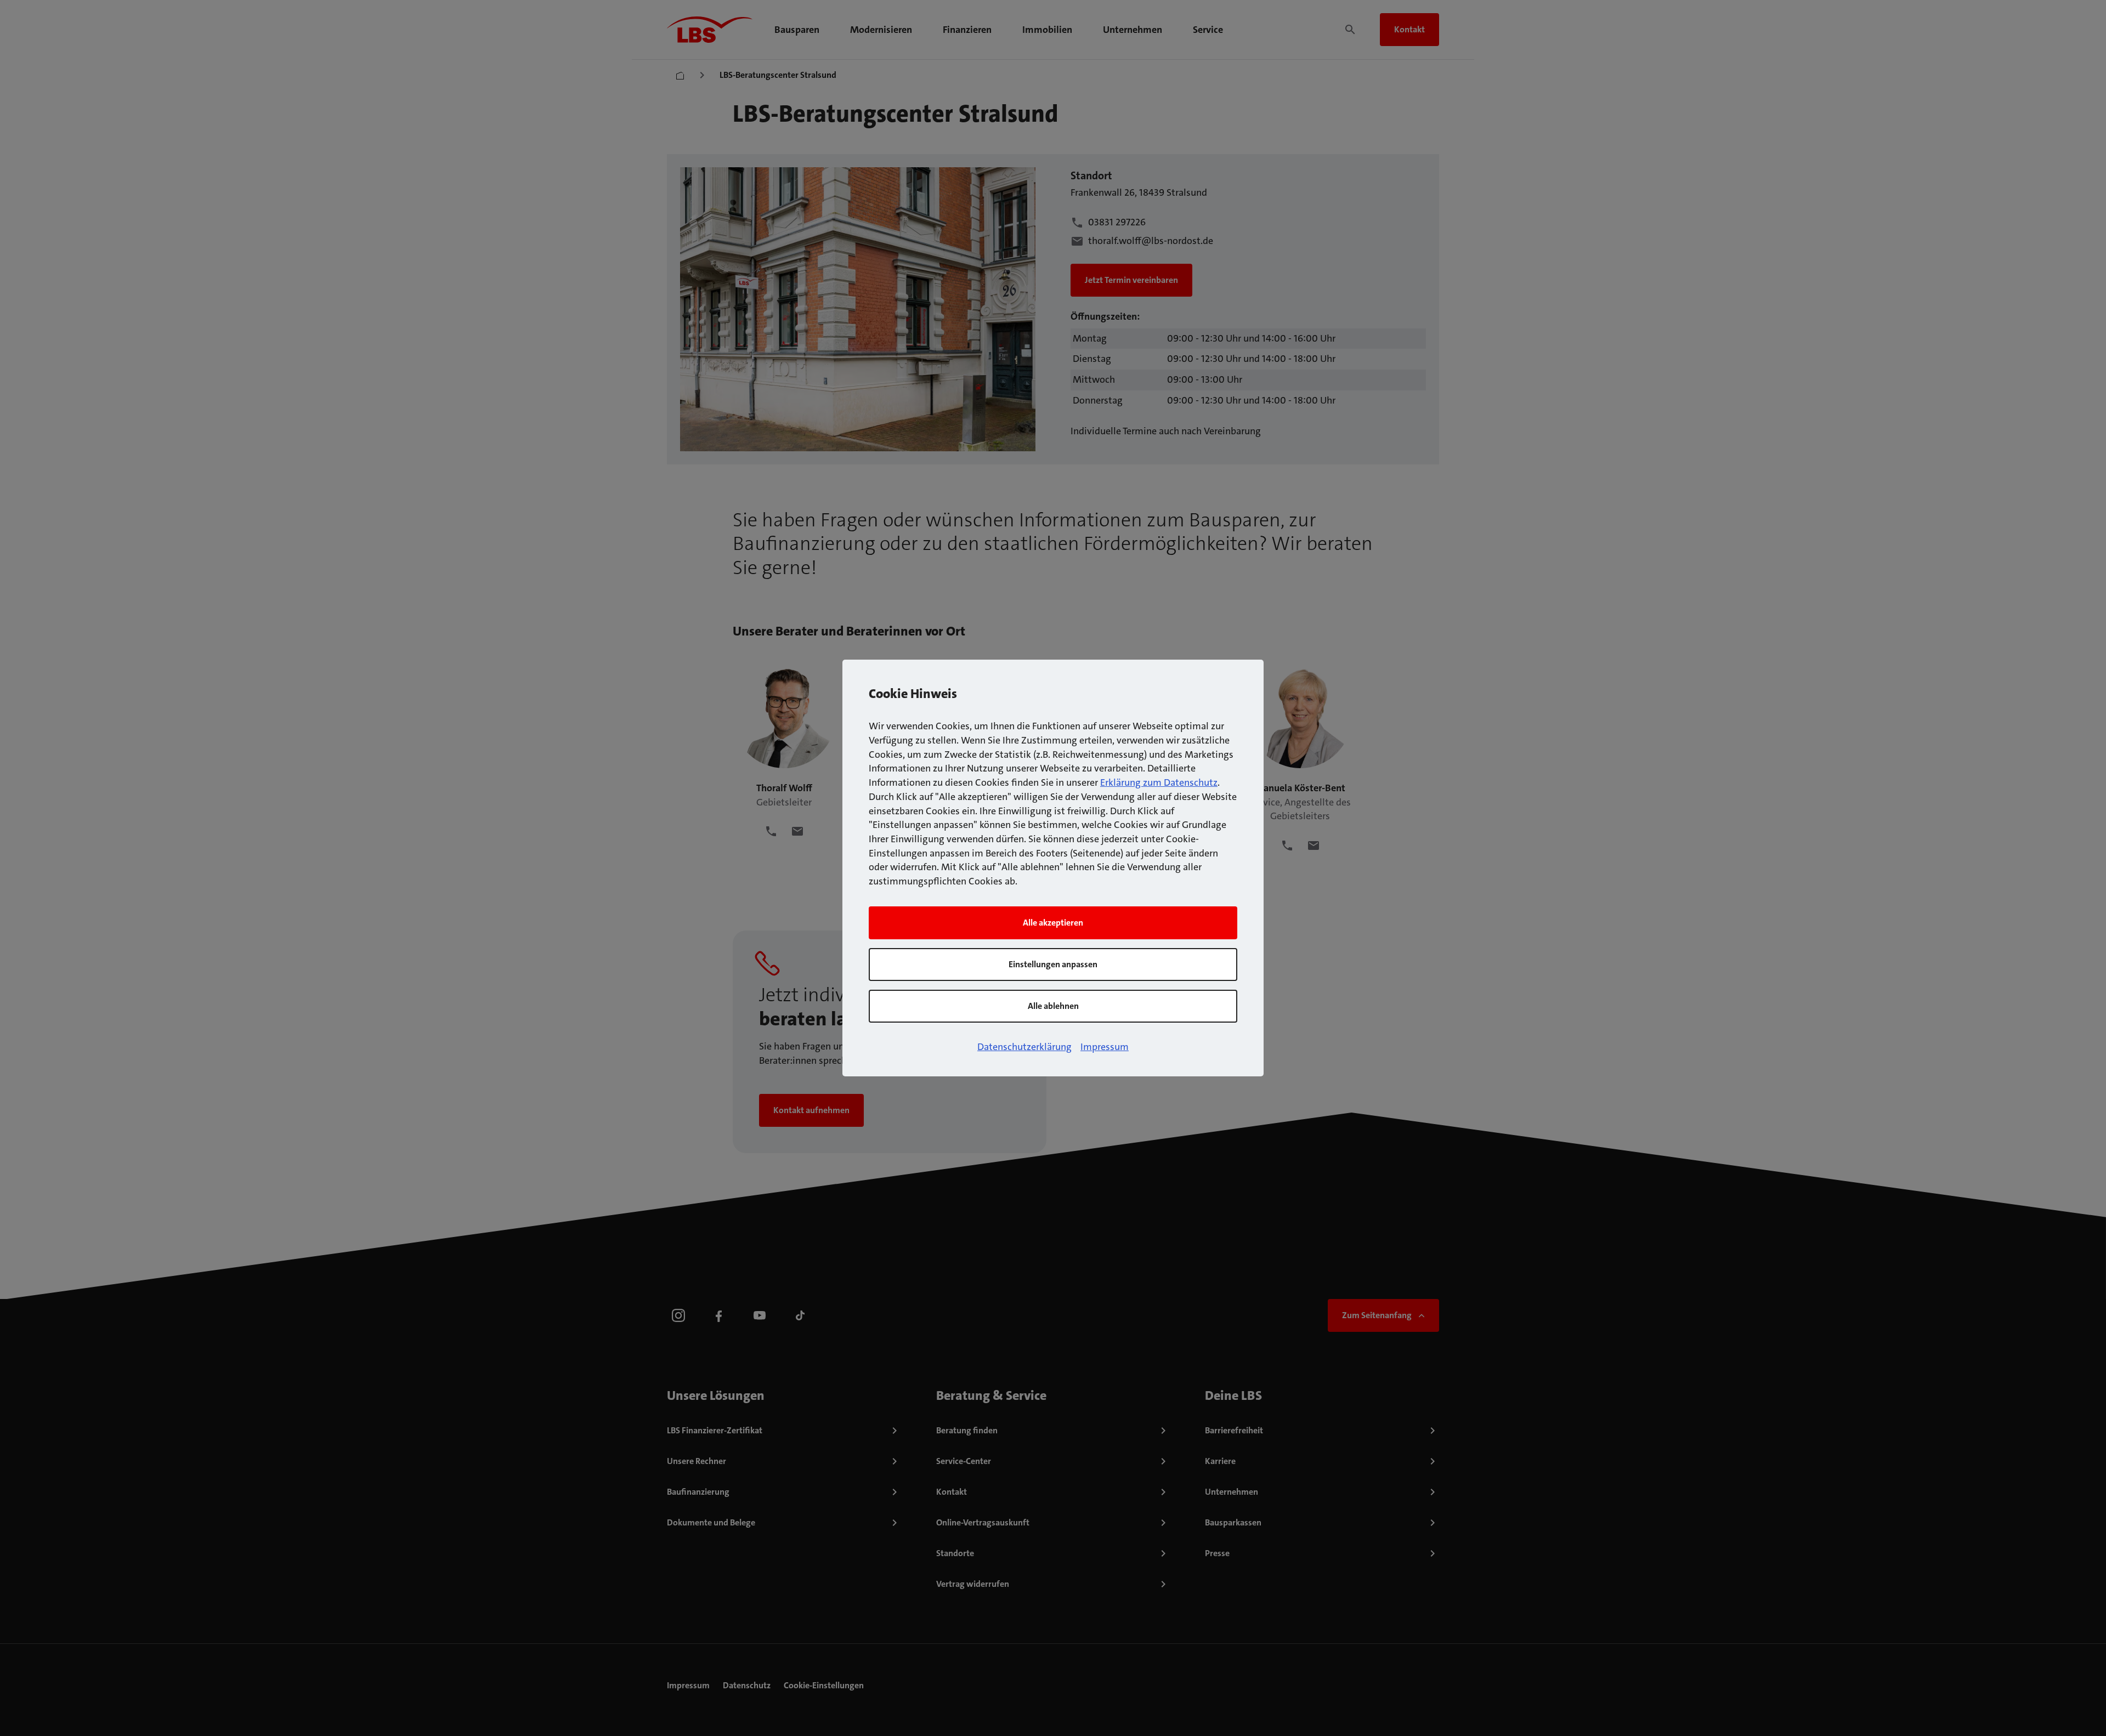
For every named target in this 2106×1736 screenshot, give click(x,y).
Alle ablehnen (1053, 1006)
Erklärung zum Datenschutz (1159, 782)
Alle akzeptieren (1053, 923)
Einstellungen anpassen (1053, 964)
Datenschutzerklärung (1024, 1047)
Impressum (1105, 1047)
